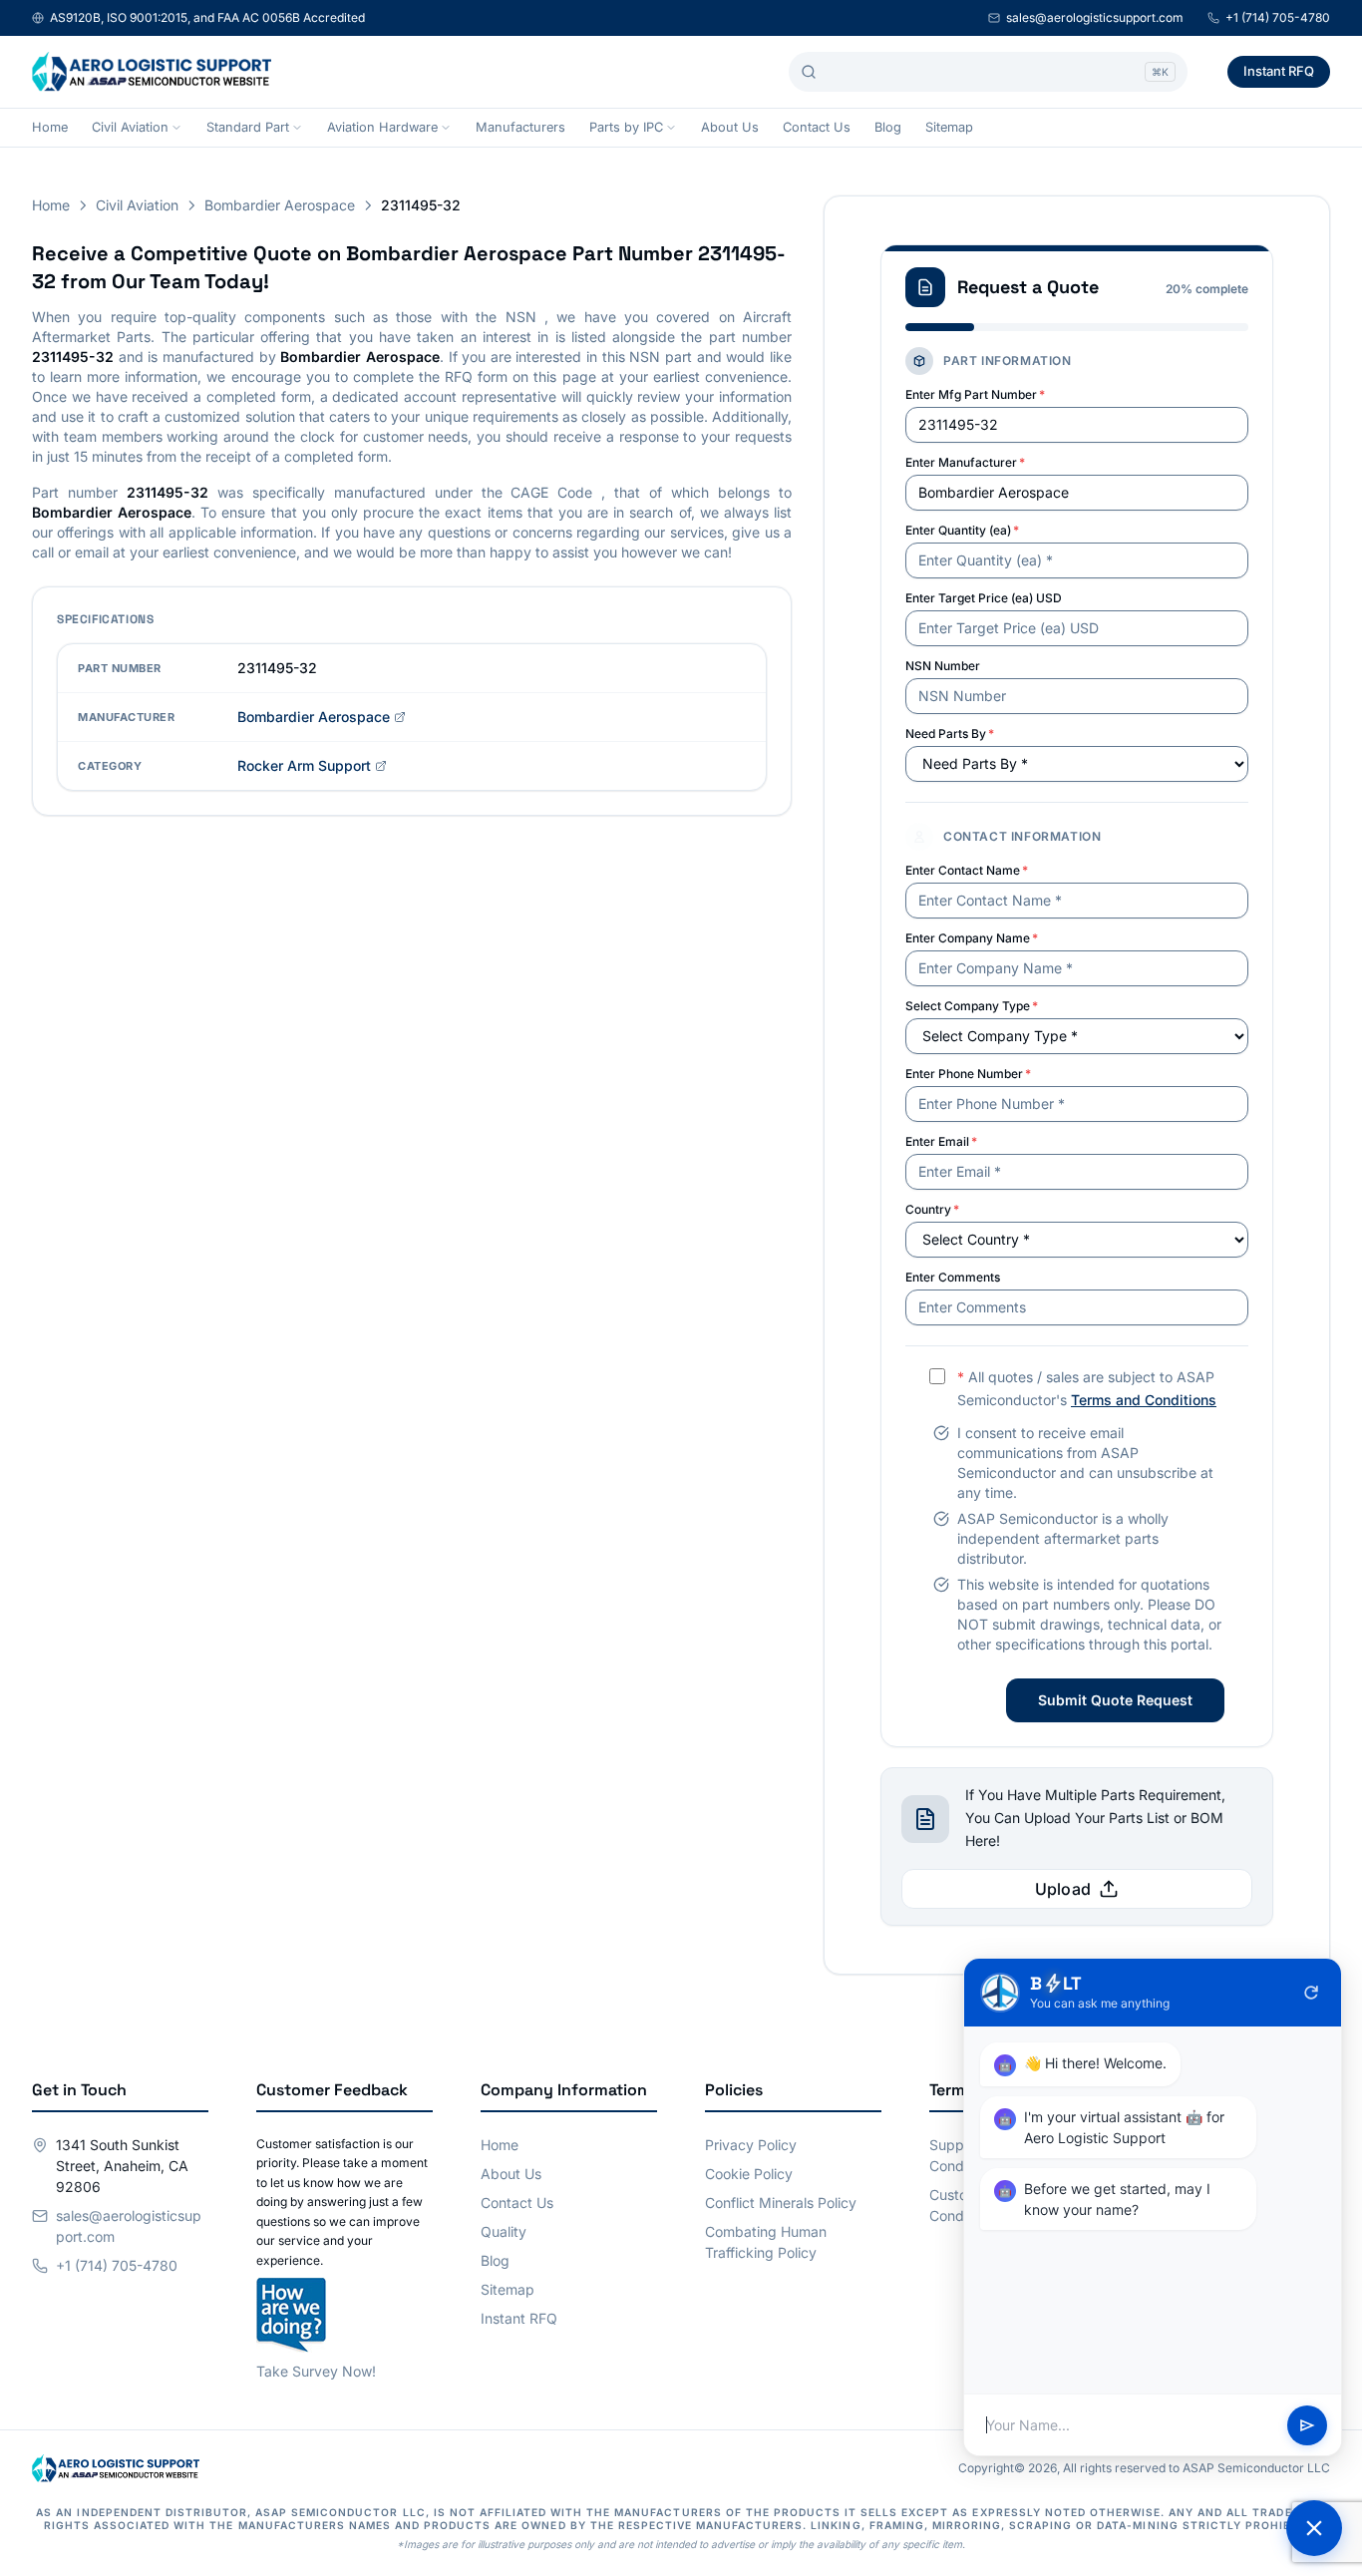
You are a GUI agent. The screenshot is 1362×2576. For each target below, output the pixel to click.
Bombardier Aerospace (280, 205)
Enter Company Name (972, 938)
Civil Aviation (130, 127)
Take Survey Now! (316, 2371)
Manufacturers (520, 127)
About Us (730, 127)
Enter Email (941, 1141)
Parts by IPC (626, 127)
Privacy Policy (751, 2145)
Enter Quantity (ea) (962, 530)
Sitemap (949, 127)
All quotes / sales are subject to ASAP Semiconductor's (1087, 1388)
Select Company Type (972, 1006)
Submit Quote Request (1115, 1700)
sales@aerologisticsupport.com (1095, 17)
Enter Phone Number (968, 1074)
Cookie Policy (749, 2174)
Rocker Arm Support (304, 765)
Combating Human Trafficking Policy (766, 2242)
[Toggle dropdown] (176, 128)
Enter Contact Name (967, 870)
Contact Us (817, 127)
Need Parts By (950, 734)
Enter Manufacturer (965, 462)
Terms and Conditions (1144, 1400)
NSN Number (943, 666)
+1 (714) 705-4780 (1278, 17)
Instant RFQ (1279, 71)
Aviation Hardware (382, 127)
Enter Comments (953, 1277)
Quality (504, 2231)
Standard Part (248, 127)
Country (932, 1209)
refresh (1311, 1993)
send (1307, 2425)
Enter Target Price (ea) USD (984, 598)
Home (50, 127)
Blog (888, 127)
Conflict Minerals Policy (781, 2203)
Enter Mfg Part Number (975, 394)
